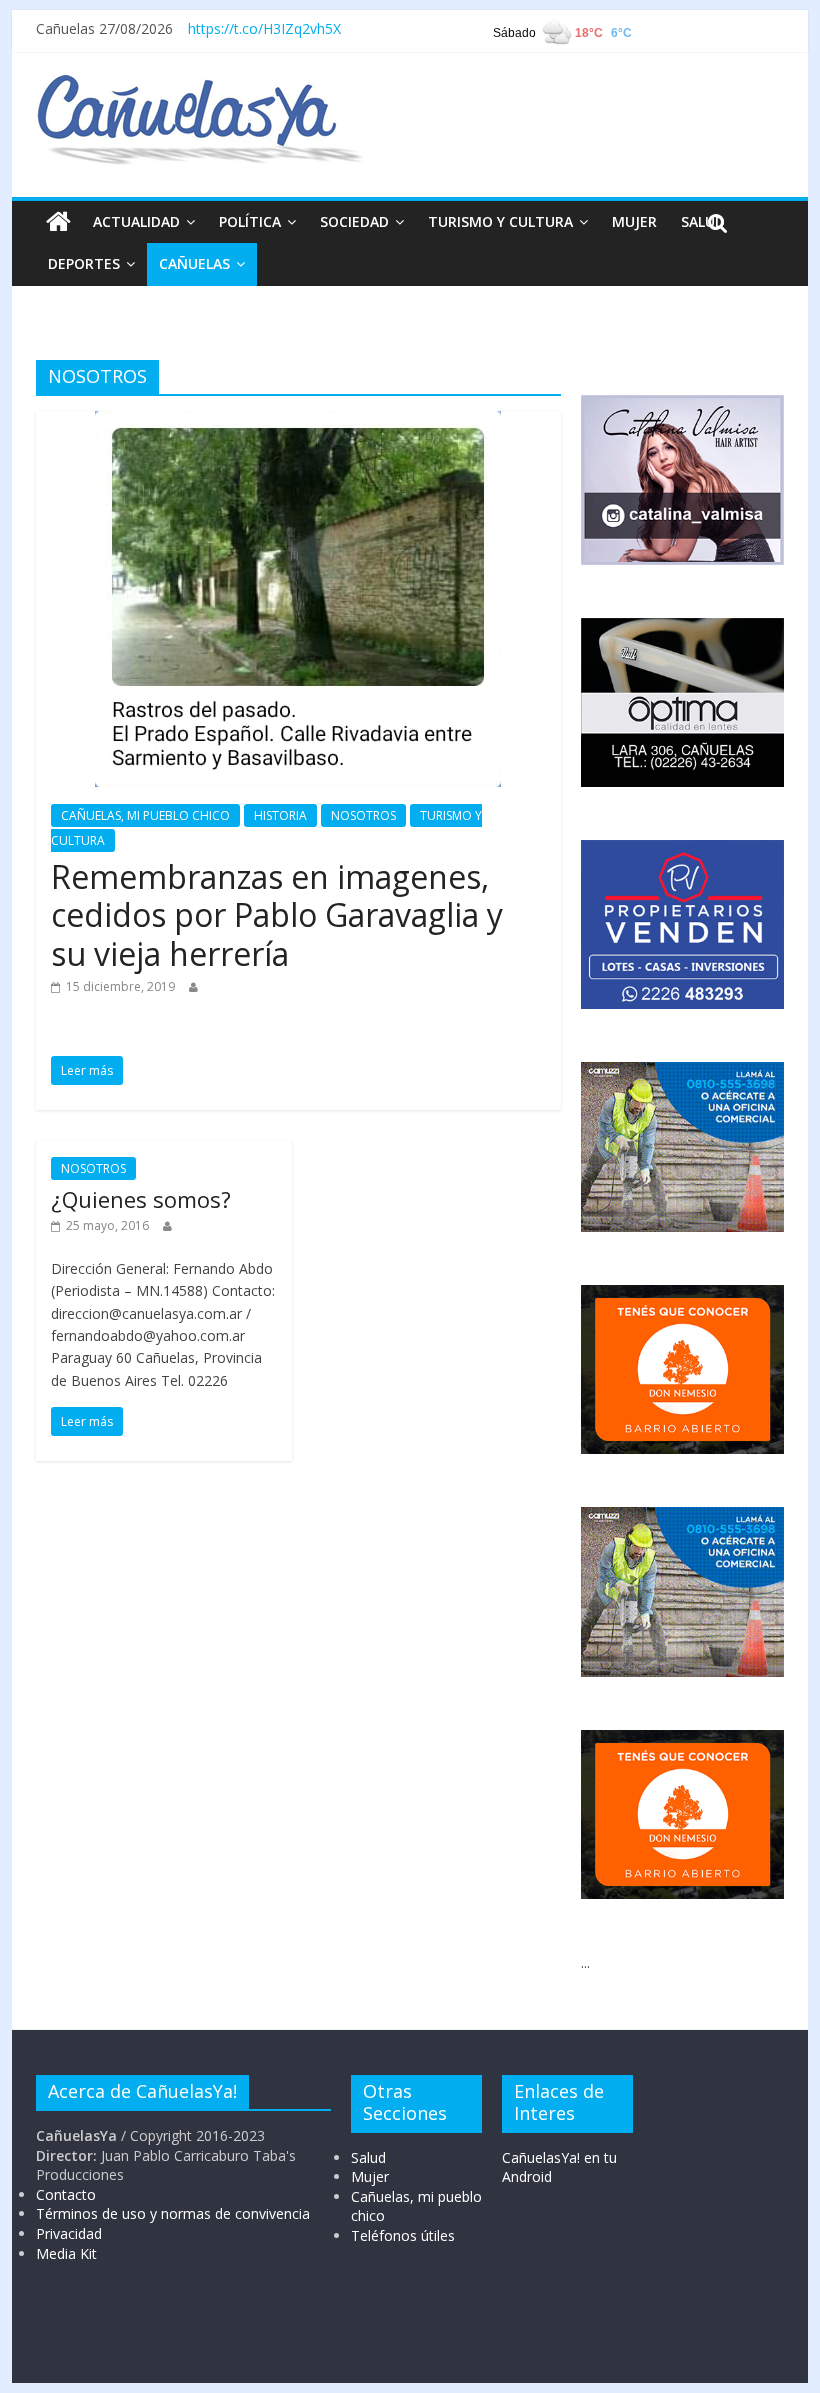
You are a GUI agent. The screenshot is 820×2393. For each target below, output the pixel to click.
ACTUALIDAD (136, 221)
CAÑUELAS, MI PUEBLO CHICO (145, 815)
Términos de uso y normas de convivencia (173, 2213)
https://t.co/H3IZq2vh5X (264, 28)
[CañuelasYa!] (199, 84)
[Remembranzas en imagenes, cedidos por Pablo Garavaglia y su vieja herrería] (298, 423)
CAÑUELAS (194, 263)
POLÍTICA (250, 221)
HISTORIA (280, 815)
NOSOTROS (363, 815)
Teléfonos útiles (403, 2235)
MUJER (634, 221)
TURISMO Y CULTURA (500, 221)
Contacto (66, 2194)
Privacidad (69, 2233)
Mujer (370, 2176)
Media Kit (66, 2253)
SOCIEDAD (354, 221)
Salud (368, 2157)
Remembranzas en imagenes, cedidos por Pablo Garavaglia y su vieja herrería (277, 915)
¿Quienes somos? (141, 1199)
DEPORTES (84, 263)
